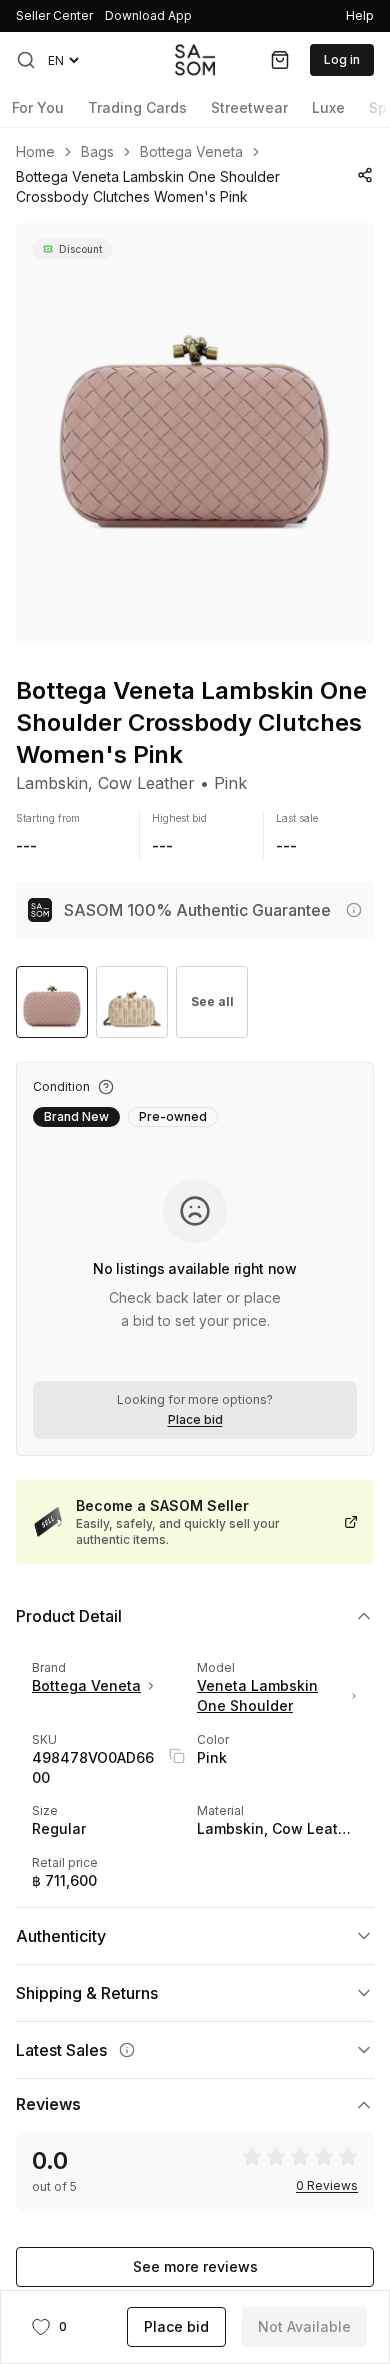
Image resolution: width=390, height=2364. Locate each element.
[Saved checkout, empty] (280, 60)
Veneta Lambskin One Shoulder (257, 1695)
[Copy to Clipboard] (177, 1756)
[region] (195, 433)
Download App (148, 15)
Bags (97, 152)
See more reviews (195, 2266)
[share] (365, 175)
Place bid (195, 1420)
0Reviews (327, 2186)
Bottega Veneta (191, 152)
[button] (26, 60)
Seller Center (54, 15)
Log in (342, 59)
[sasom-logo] (195, 59)
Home (35, 152)
